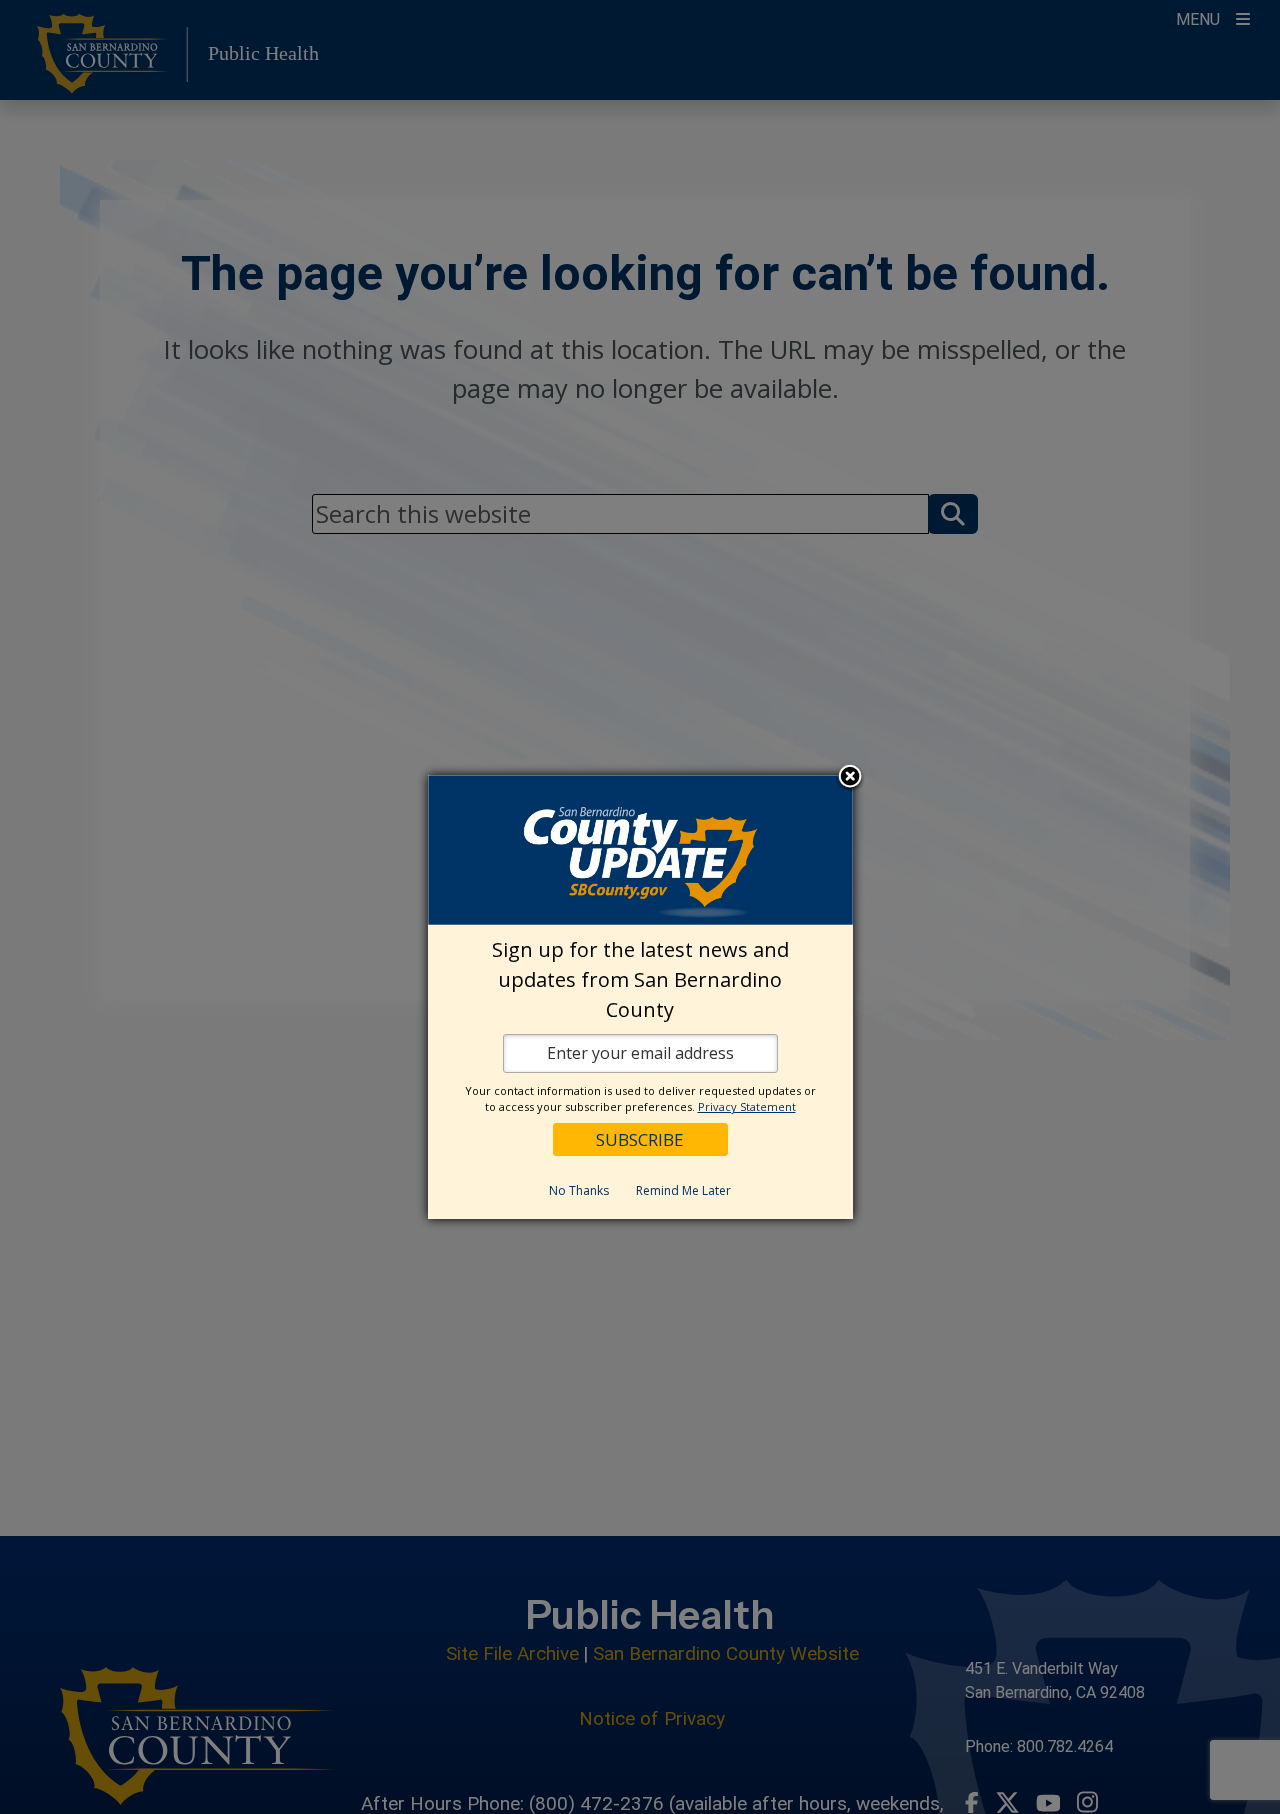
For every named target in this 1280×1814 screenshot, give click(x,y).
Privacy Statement (747, 1106)
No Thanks (579, 1190)
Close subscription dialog (850, 778)
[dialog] (640, 997)
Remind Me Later (683, 1190)
